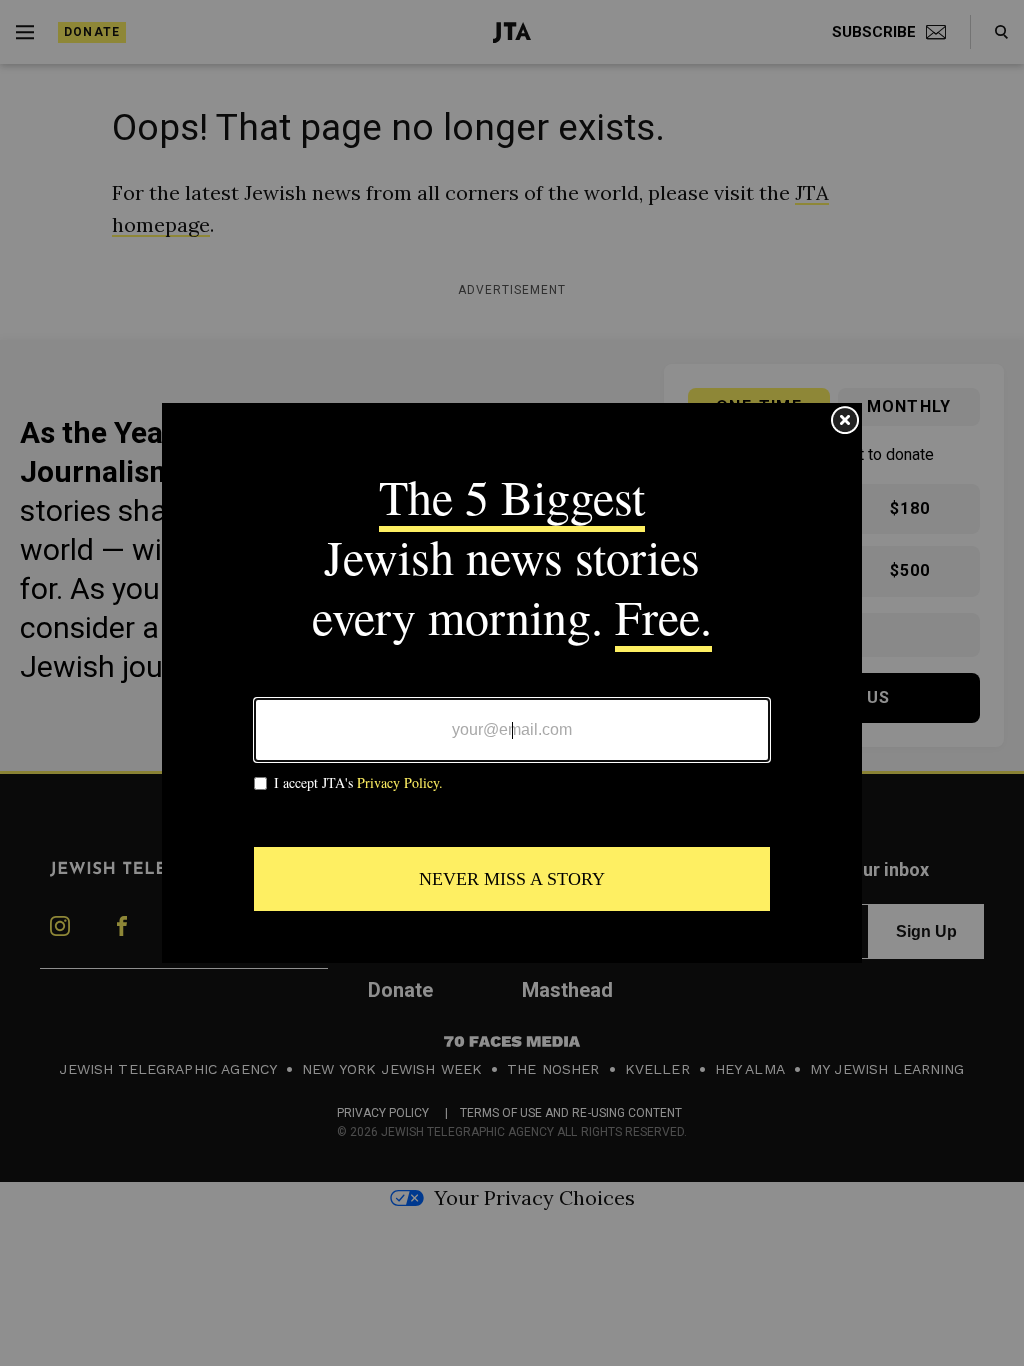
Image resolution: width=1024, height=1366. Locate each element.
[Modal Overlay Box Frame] (512, 683)
